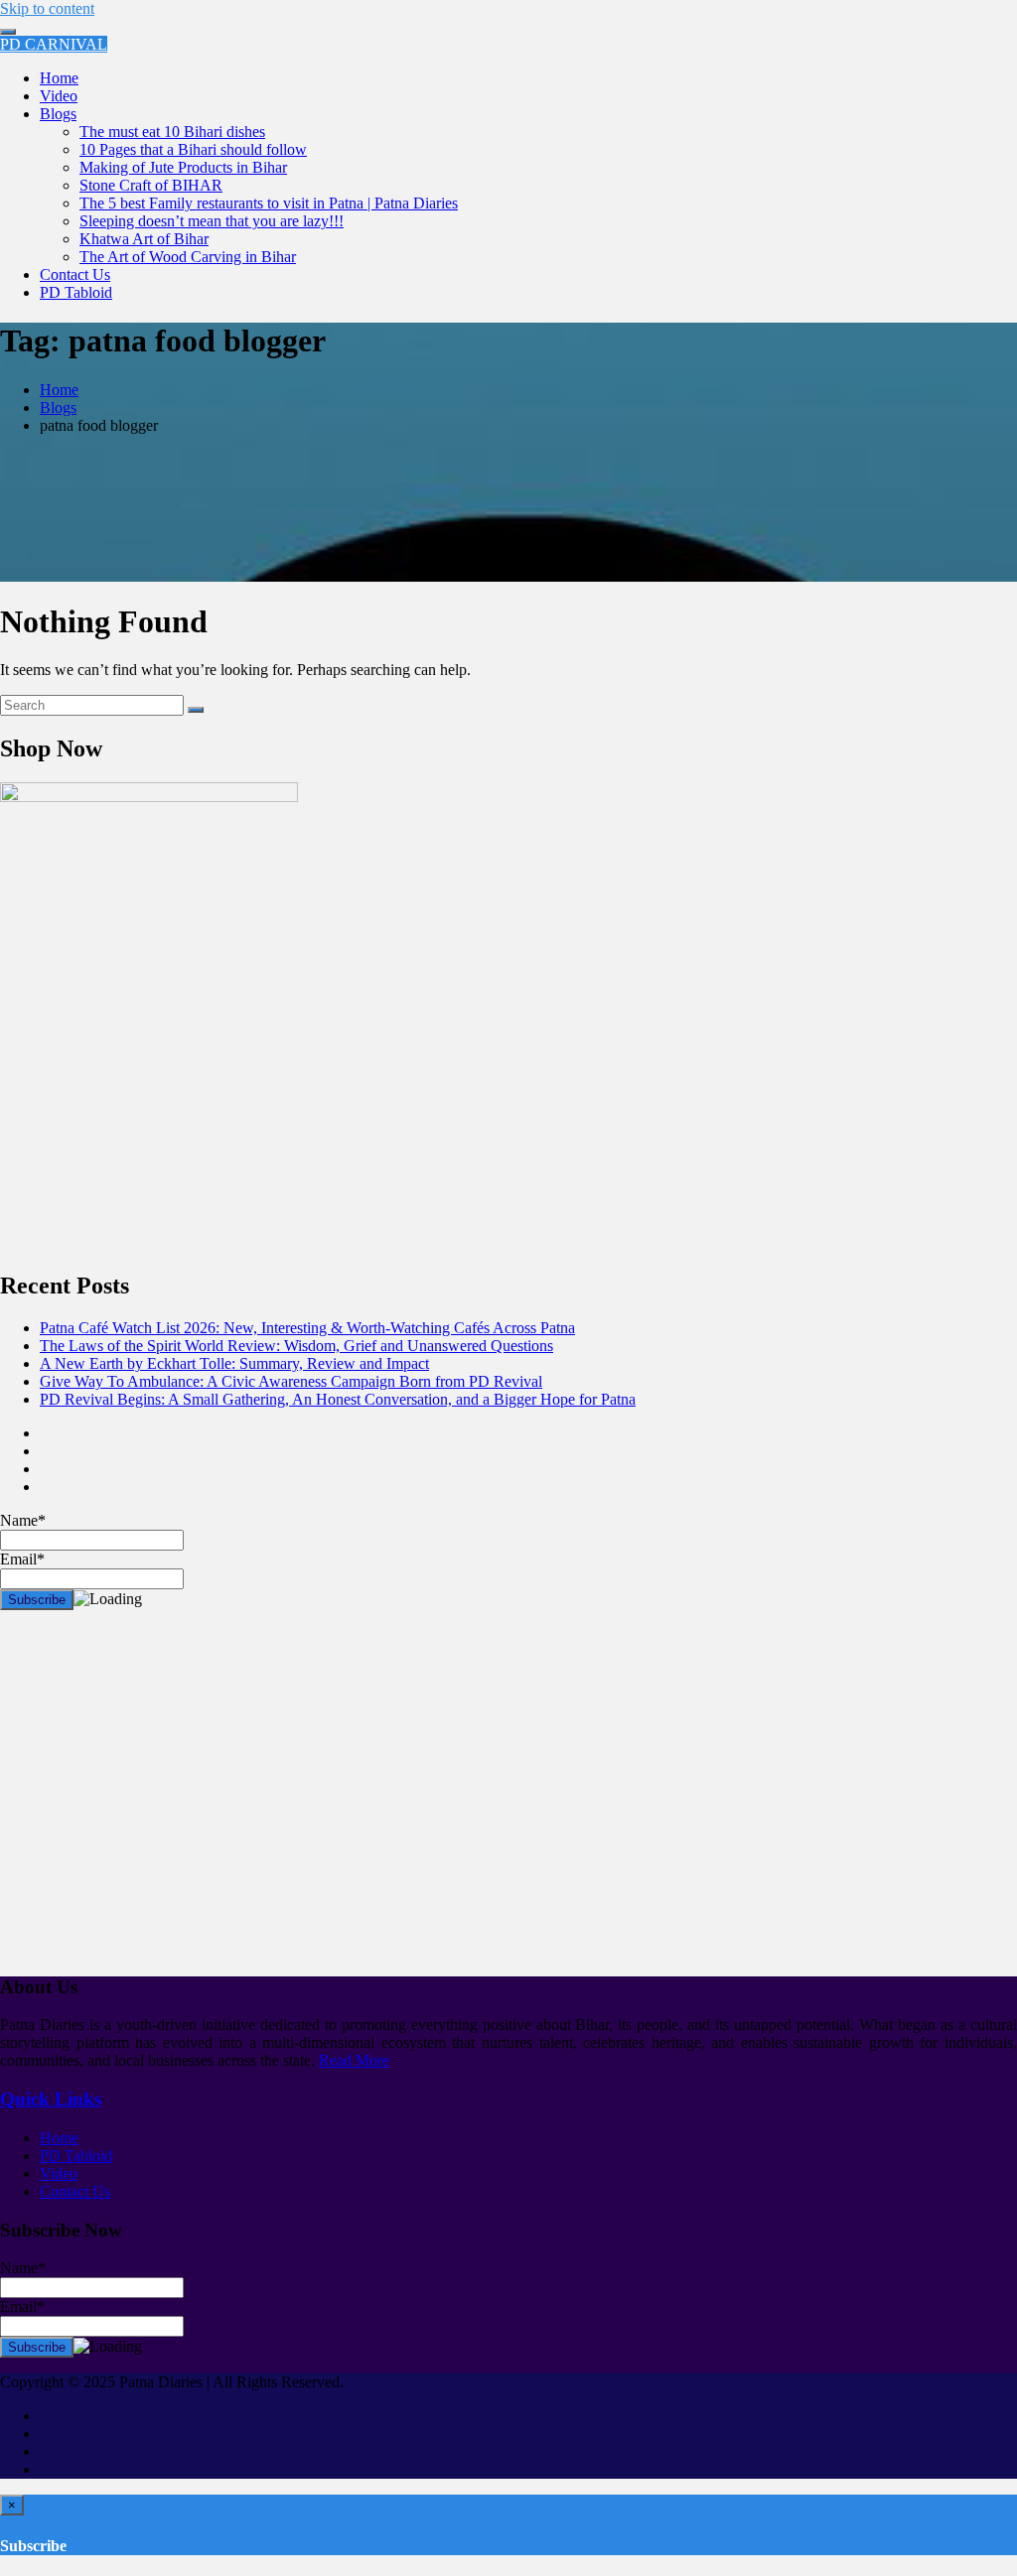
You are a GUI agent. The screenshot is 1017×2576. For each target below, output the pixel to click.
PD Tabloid (76, 292)
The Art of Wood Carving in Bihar (188, 257)
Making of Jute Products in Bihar (183, 167)
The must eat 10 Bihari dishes (172, 132)
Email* (22, 2306)
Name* (23, 2268)
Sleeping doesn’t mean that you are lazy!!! (212, 221)
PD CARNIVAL (54, 44)
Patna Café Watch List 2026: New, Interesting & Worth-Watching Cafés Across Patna (307, 1328)
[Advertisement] (508, 1801)
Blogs (58, 114)
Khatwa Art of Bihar (144, 239)
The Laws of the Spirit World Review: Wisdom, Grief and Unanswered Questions (296, 1346)
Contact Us (75, 274)
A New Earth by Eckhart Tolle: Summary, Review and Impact (234, 1363)
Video (59, 96)
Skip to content (47, 8)
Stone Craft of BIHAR (151, 185)
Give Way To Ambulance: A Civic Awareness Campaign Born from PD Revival (291, 1381)
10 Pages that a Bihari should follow (193, 149)
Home (59, 78)
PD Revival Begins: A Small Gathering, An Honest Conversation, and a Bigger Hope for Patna (338, 1399)
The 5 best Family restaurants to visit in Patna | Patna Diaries (269, 203)
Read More (354, 2060)
